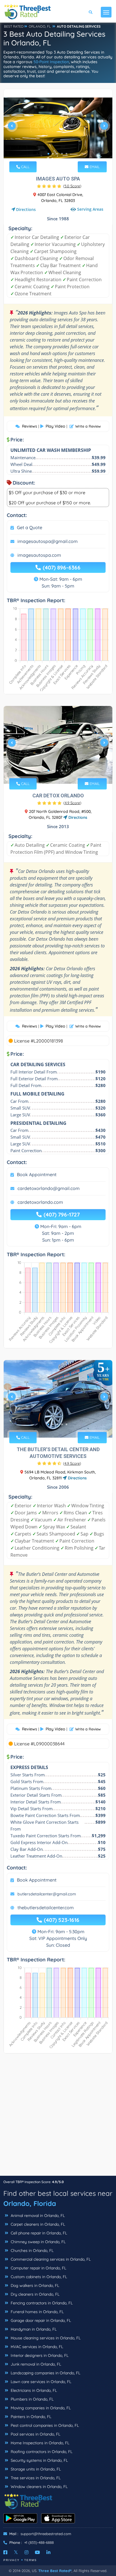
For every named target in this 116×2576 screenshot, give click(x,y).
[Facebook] (5, 2552)
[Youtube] (37, 2552)
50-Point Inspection (51, 62)
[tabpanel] (58, 128)
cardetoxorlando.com (40, 1202)
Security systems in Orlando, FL (39, 2460)
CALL (25, 167)
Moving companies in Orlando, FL (40, 2408)
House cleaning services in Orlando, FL (45, 2338)
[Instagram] (26, 2552)
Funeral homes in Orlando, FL (37, 2312)
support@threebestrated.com (46, 2534)
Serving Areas (90, 209)
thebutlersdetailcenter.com (46, 1908)
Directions (26, 209)
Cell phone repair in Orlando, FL (38, 2233)
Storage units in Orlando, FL (35, 2469)
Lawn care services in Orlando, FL (40, 2382)
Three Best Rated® (55, 2571)
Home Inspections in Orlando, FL (39, 2443)
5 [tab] (66, 154)
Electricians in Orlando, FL (33, 2390)
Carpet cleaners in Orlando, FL (37, 2224)
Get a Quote (30, 527)
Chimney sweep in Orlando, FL (38, 2242)
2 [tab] (53, 154)
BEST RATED (14, 26)
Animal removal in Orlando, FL (37, 2216)
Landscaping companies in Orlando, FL (45, 2373)
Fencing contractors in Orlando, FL (41, 2303)
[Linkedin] (48, 2552)
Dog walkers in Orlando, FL (34, 2285)
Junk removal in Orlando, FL (35, 2364)
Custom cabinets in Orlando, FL (38, 2277)
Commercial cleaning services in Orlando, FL (50, 2259)
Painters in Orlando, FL (30, 2417)
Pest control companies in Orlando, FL (44, 2425)
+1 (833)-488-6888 (39, 2542)
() (72, 186)
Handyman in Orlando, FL (33, 2329)
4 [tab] (62, 154)
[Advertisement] (58, 2117)
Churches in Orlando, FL (32, 2251)
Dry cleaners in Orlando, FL (34, 2294)
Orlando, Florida (30, 2203)
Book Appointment (37, 1174)
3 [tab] (57, 154)
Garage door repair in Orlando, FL (40, 2320)
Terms (31, 2560)
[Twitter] (16, 2552)
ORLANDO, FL (40, 26)
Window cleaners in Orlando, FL (39, 2487)
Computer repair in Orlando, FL (38, 2268)
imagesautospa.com (39, 555)
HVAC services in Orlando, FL (36, 2347)
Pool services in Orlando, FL (35, 2434)
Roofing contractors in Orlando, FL (41, 2452)
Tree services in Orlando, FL (35, 2478)
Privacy (12, 2560)
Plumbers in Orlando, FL (32, 2399)
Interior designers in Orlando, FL (39, 2355)
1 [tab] (48, 154)
